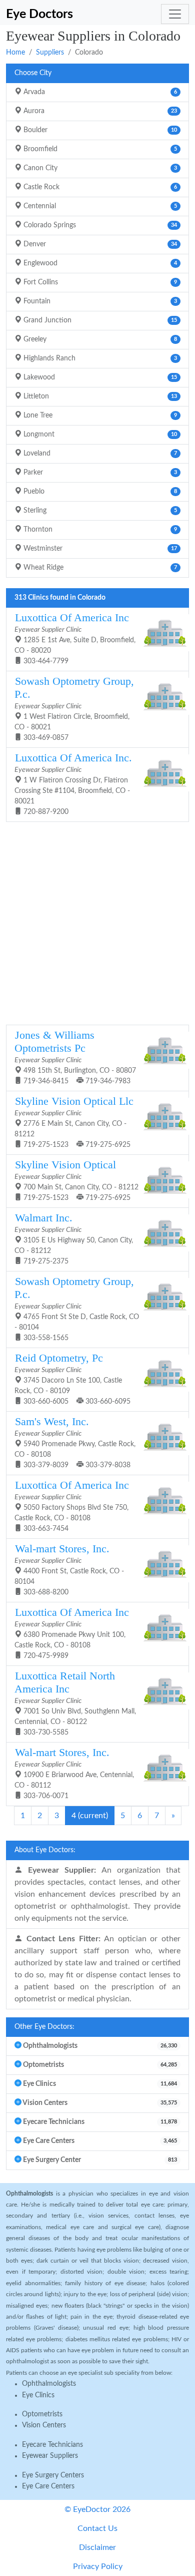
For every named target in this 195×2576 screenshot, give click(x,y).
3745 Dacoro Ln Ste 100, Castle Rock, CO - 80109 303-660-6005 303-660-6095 (72, 1379)
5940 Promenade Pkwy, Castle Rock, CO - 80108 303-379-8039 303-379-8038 (75, 1442)
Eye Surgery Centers (53, 2475)
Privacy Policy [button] (98, 2566)
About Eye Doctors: (45, 1850)
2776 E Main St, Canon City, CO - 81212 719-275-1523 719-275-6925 (74, 1122)
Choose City (33, 73)
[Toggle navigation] (175, 14)
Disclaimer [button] (97, 2547)
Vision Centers (44, 2425)
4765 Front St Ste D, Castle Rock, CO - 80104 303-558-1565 (77, 1309)
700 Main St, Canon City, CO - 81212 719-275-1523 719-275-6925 (76, 1180)
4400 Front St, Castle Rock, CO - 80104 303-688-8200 (69, 1569)
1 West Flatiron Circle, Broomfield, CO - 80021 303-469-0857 (74, 708)
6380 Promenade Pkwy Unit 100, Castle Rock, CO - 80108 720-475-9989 (72, 1633)
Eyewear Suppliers (50, 2456)
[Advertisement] (97, 922)
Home (15, 53)
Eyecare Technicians (52, 2445)
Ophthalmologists (49, 2384)
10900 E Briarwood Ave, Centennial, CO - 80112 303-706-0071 (74, 1773)
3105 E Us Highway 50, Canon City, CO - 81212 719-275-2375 (74, 1238)
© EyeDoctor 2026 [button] (97, 2509)
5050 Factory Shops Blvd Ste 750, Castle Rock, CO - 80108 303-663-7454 (72, 1506)
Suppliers (50, 53)
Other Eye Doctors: (44, 2027)
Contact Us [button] (97, 2528)
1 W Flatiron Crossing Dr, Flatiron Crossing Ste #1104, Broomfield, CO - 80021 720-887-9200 (73, 784)
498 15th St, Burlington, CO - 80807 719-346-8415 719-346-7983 (75, 1057)
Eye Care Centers (48, 2486)
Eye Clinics (38, 2395)
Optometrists (42, 2414)
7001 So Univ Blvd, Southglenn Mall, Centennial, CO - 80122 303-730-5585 (75, 1703)
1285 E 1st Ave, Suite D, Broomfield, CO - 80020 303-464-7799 (75, 638)
